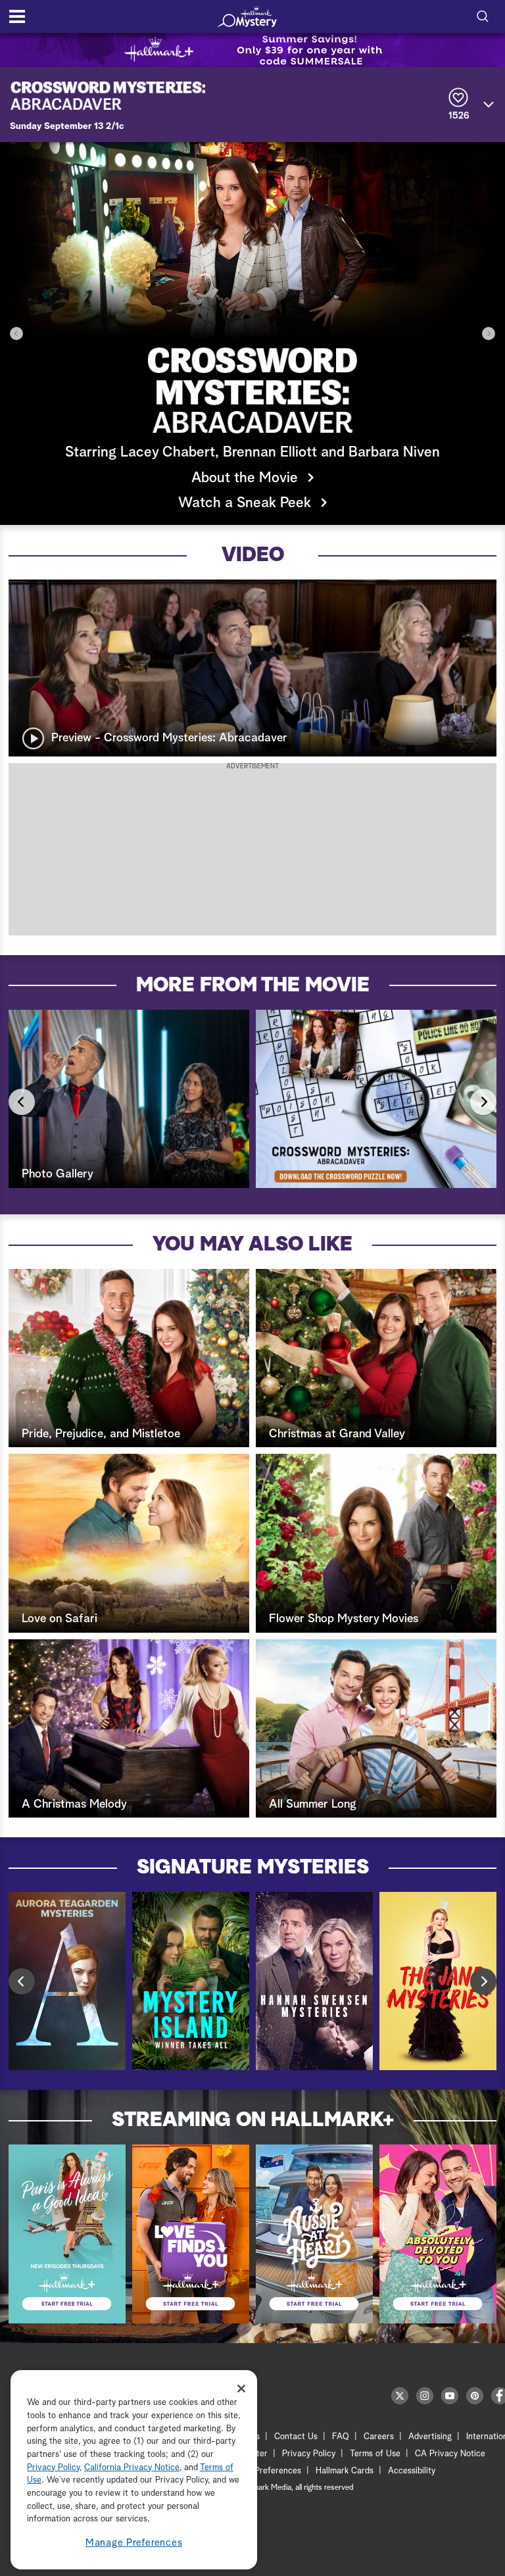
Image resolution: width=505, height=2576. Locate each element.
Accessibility (412, 2471)
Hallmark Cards (345, 2471)
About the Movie (245, 478)
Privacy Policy (309, 2454)
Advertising (430, 2437)
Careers (379, 2437)
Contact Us (296, 2437)
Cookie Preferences (264, 2471)
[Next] (489, 334)
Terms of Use (375, 2454)
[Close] (241, 2389)
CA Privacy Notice (450, 2454)
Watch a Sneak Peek (245, 503)
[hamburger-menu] (17, 16)
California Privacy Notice (132, 2468)
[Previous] (16, 334)
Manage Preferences (134, 2543)
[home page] (247, 16)
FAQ (341, 2437)
